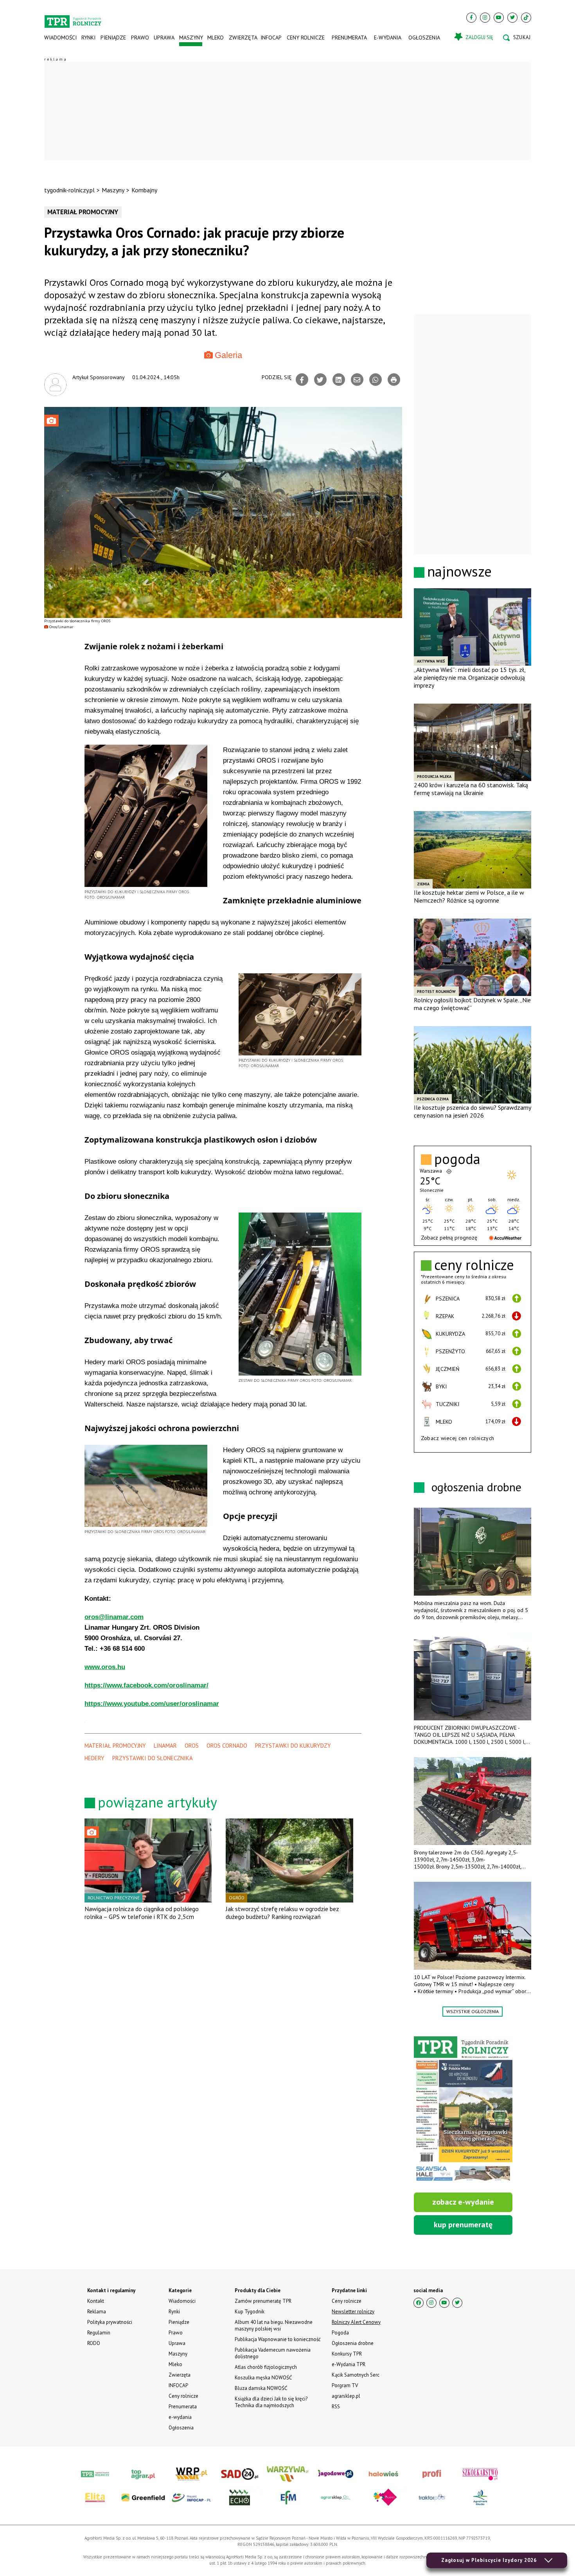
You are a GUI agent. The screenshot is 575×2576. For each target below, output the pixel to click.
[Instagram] (485, 18)
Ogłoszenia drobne (353, 2343)
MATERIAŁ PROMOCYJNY (115, 1746)
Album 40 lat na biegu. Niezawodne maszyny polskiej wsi (274, 2325)
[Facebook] (471, 18)
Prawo (140, 38)
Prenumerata (349, 38)
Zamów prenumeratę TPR (263, 2301)
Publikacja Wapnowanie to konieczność (278, 2339)
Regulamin (99, 2333)
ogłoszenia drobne (476, 1487)
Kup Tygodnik (250, 2312)
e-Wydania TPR (349, 2364)
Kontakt (96, 2301)
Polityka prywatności (110, 2322)
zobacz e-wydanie (463, 2202)
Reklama (97, 2312)
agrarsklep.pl (346, 2396)
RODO (94, 2343)
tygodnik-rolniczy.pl (69, 190)
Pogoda (340, 2333)
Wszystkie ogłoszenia (473, 2011)
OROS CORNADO (227, 1746)
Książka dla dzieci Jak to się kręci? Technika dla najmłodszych (271, 2402)
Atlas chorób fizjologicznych (266, 2367)
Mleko (216, 38)
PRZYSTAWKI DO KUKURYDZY (293, 1746)
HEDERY (94, 1758)
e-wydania (388, 38)
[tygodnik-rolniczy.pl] (73, 18)
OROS (192, 1746)
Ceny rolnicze (306, 38)
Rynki (88, 38)
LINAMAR (165, 1746)
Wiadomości (60, 38)
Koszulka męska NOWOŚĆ (263, 2378)
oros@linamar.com (114, 1617)
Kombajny (144, 190)
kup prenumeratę (463, 2225)
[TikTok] (526, 18)
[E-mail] (357, 380)
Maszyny (191, 38)
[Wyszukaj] (517, 38)
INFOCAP (271, 38)
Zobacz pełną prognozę (449, 1238)
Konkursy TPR (347, 2354)
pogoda (457, 1159)
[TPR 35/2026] (463, 2110)
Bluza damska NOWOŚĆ (261, 2388)
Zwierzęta (242, 38)
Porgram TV (345, 2385)
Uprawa (164, 38)
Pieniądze (113, 38)
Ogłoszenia (424, 38)
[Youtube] (499, 18)
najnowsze (459, 571)
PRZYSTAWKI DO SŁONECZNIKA (153, 1758)
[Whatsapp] (376, 380)
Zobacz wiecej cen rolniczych (458, 1438)
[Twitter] (512, 18)
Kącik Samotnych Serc (356, 2375)
